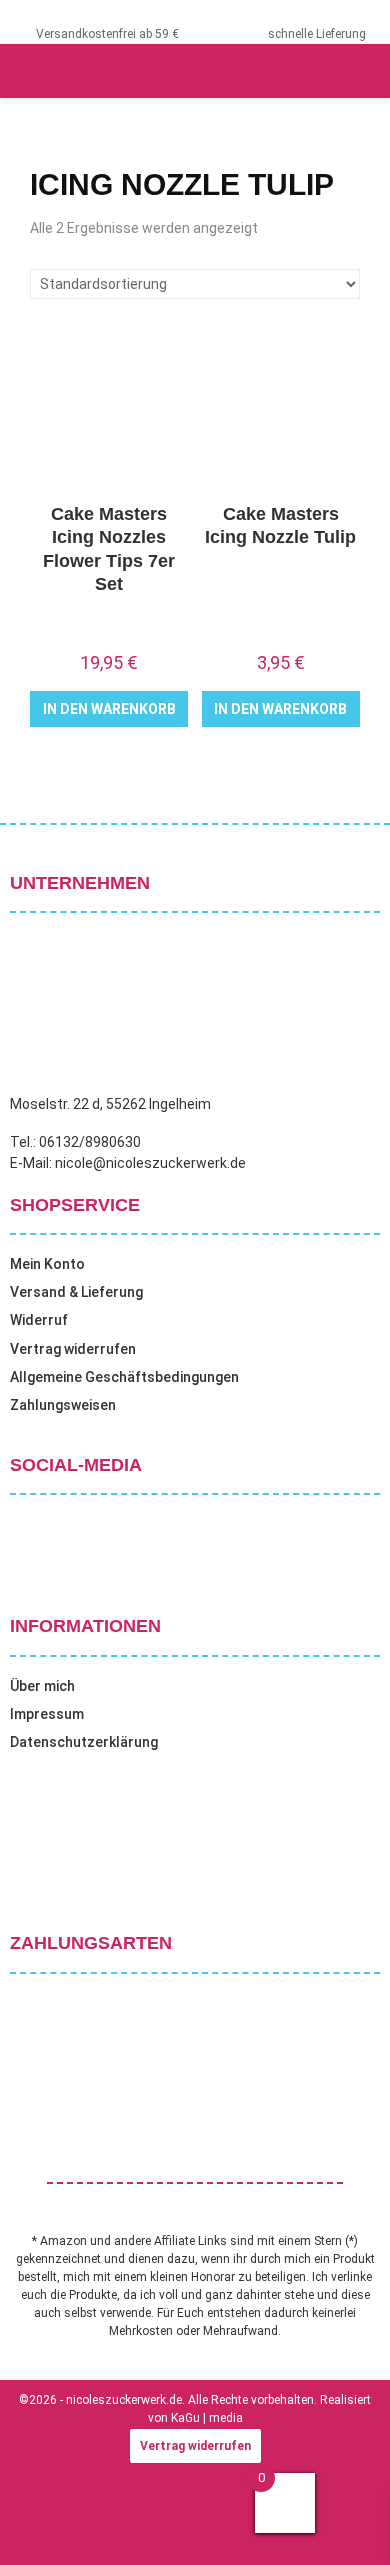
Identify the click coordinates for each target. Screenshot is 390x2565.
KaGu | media (207, 2418)
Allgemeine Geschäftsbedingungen (124, 1377)
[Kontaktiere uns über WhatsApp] (40, 2524)
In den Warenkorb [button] (109, 709)
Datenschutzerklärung (84, 1742)
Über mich (42, 1686)
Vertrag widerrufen (73, 1349)
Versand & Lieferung (76, 1292)
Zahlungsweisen (63, 1405)
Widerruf (39, 1320)
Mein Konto (47, 1264)
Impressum (47, 1714)
